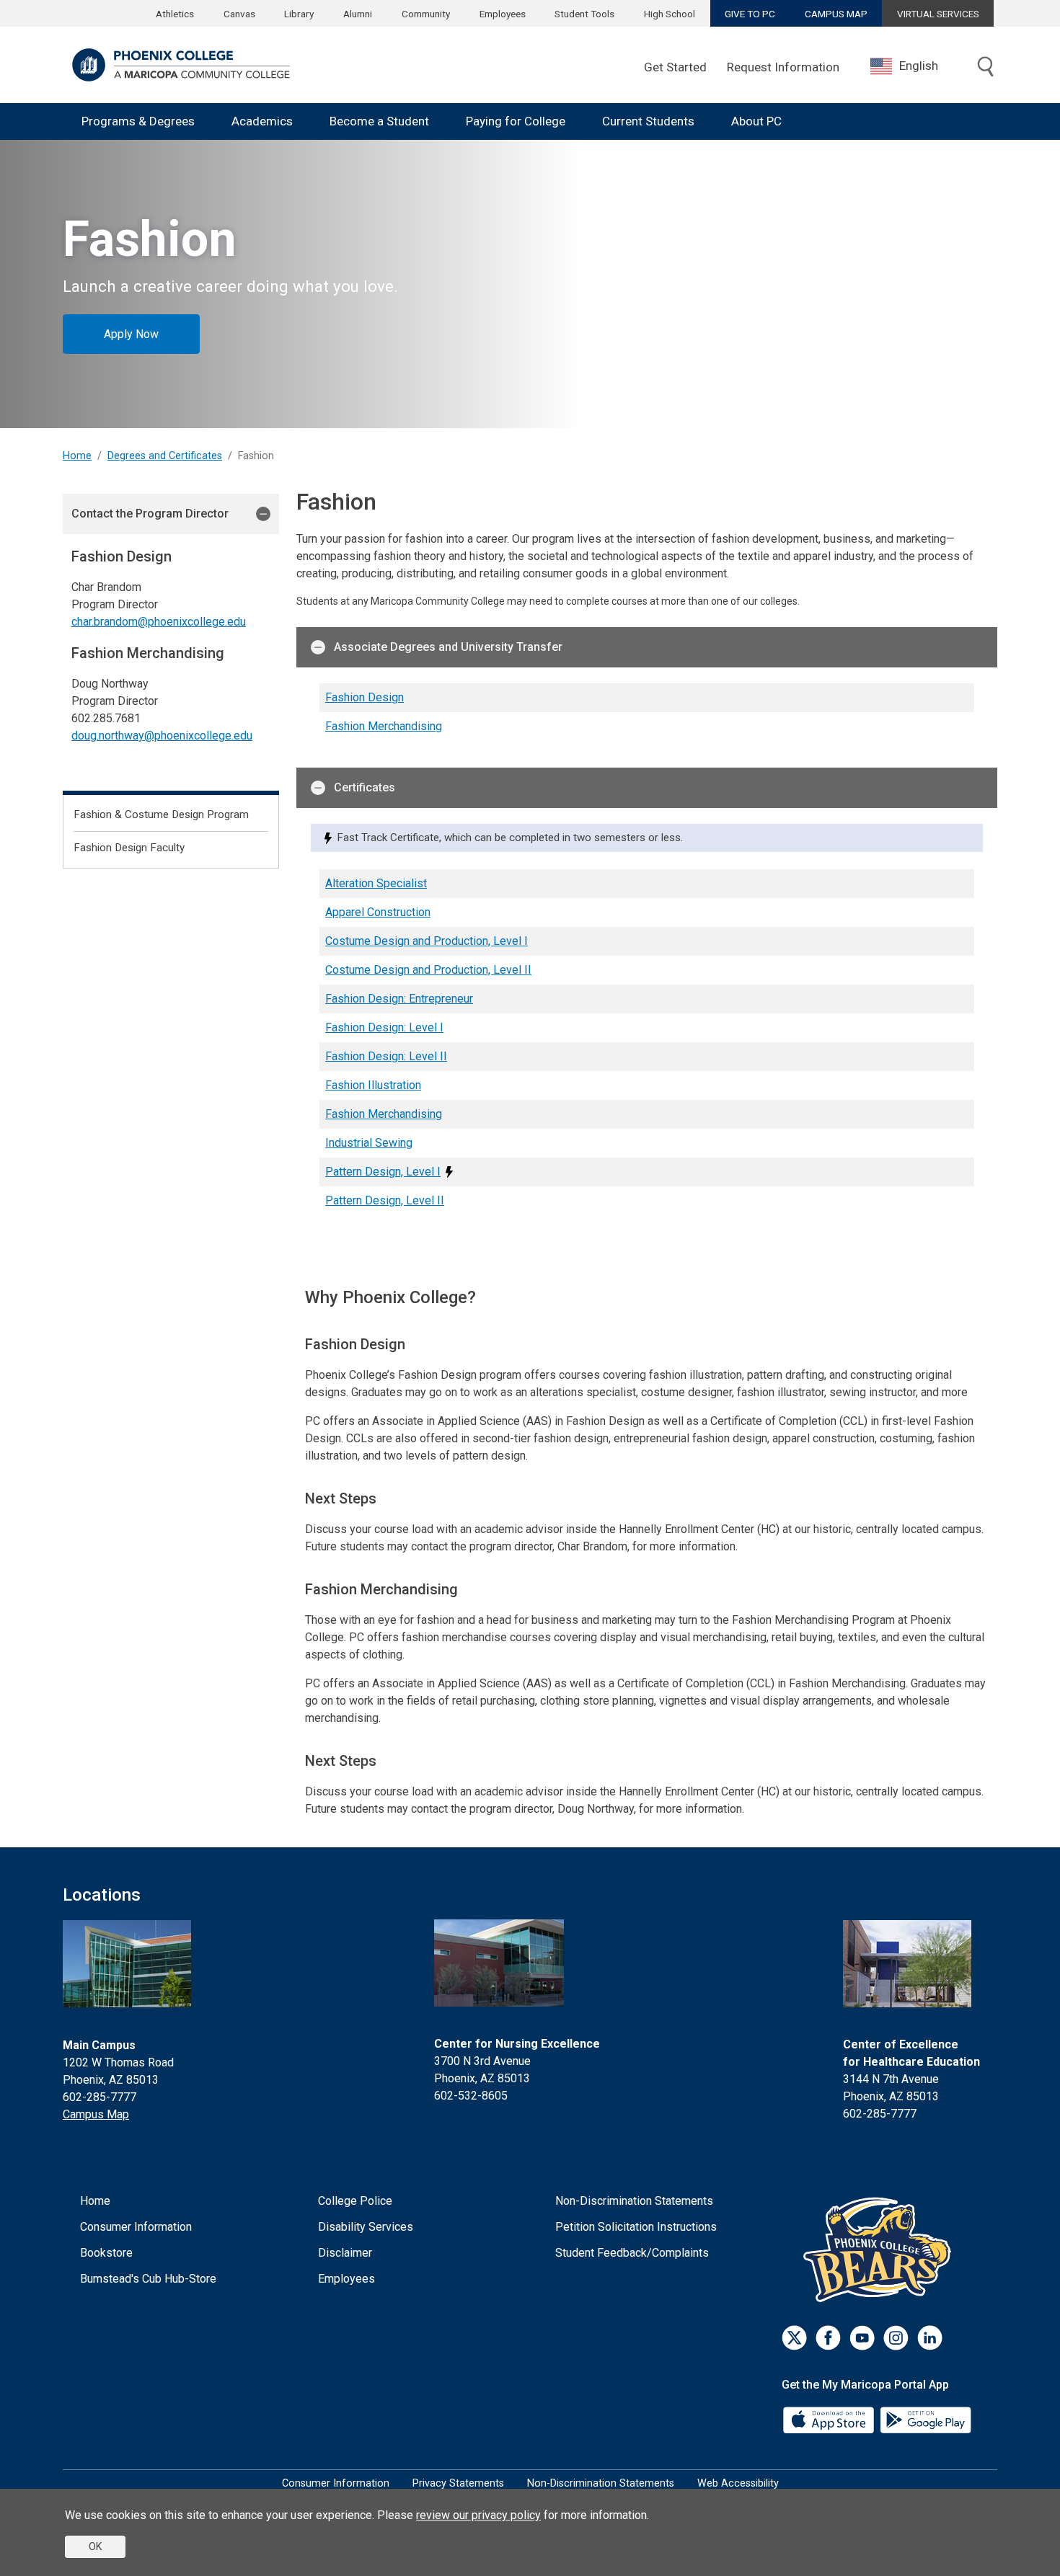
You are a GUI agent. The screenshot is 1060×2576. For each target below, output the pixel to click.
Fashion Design (365, 697)
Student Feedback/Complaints (632, 2253)
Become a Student (379, 121)
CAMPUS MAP (836, 14)
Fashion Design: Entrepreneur (399, 999)
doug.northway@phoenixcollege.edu (162, 736)
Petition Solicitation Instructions (636, 2227)
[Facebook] (828, 2338)
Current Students (648, 121)
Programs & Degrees (138, 121)
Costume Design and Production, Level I (427, 941)
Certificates (365, 787)
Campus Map (96, 2114)
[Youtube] (862, 2338)
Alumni (358, 14)
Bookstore (106, 2253)
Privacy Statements (458, 2483)
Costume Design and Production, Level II (428, 970)
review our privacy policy (478, 2515)
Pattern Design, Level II (385, 1200)
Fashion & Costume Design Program (161, 814)
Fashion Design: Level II (386, 1056)
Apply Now (131, 334)
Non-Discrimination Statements (634, 2201)
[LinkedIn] (930, 2338)
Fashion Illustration (373, 1085)
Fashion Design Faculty (129, 848)
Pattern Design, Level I (383, 1172)
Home (77, 456)
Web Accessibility (738, 2483)
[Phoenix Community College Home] (181, 65)
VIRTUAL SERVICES (938, 14)
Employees (503, 14)
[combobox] (915, 66)
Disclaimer (345, 2253)
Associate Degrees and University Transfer (448, 647)
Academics (262, 121)
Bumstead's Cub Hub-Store (148, 2279)
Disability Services (366, 2227)
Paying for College (516, 121)
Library (299, 14)
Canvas (239, 14)
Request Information (783, 67)
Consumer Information (136, 2227)
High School (670, 14)
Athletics (175, 14)
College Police (355, 2201)
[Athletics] (881, 2249)
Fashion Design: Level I (384, 1027)
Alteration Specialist (376, 883)
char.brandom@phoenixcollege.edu (159, 622)
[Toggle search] (986, 68)
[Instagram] (896, 2338)
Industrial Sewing (369, 1143)
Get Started (675, 67)
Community (426, 14)
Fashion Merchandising (384, 726)
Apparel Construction (378, 912)
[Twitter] (794, 2338)
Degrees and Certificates (165, 456)
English (919, 66)
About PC (756, 121)
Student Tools (584, 14)
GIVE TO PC (750, 14)
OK (95, 2546)
